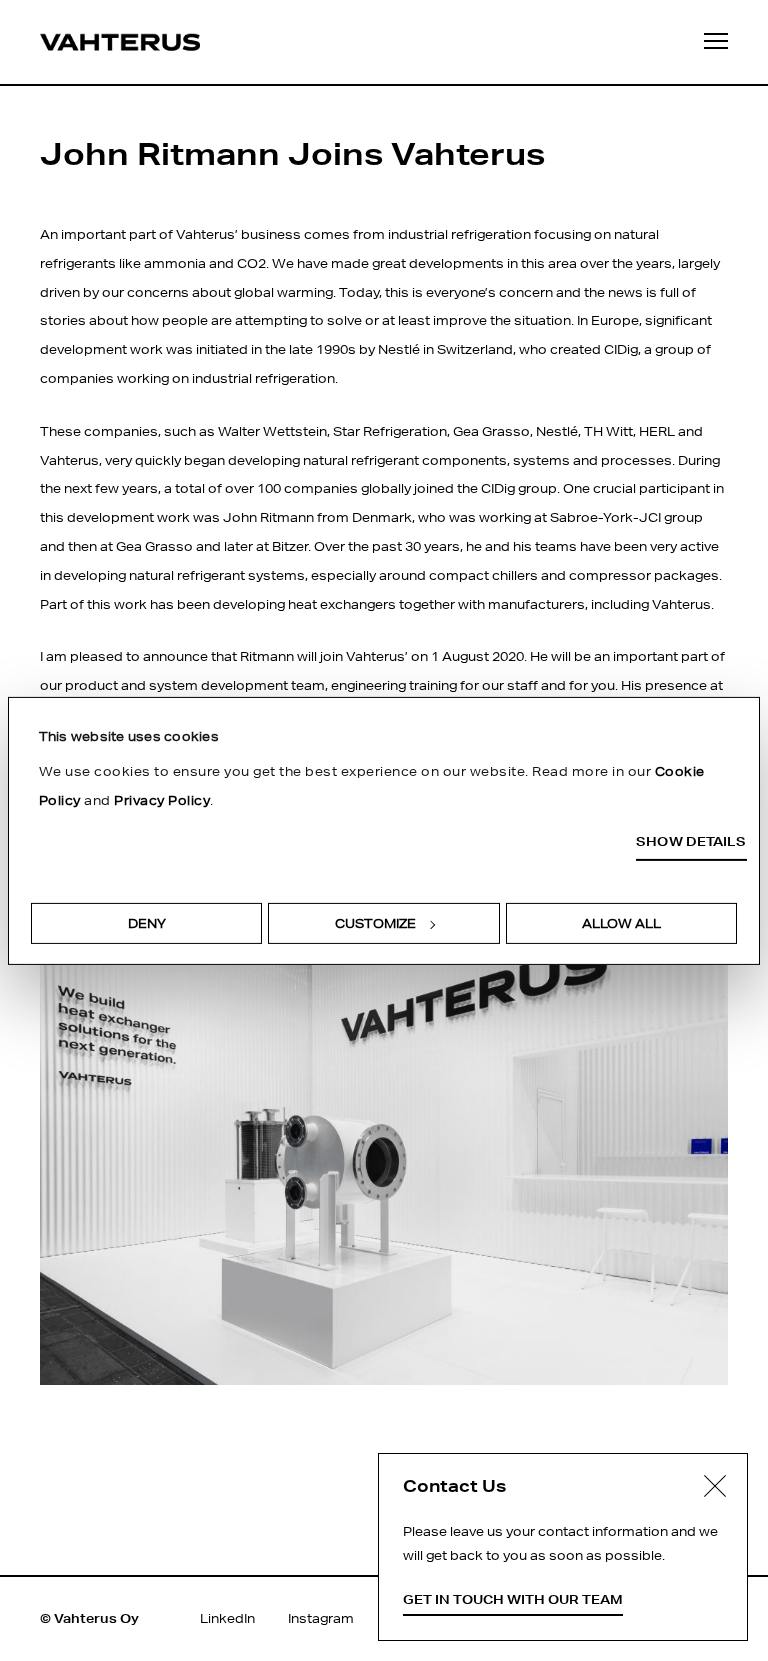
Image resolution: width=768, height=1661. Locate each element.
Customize (375, 923)
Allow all (621, 923)
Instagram (321, 1618)
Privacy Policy (162, 800)
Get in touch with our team (513, 1599)
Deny (147, 923)
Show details (691, 841)
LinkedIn (227, 1618)
